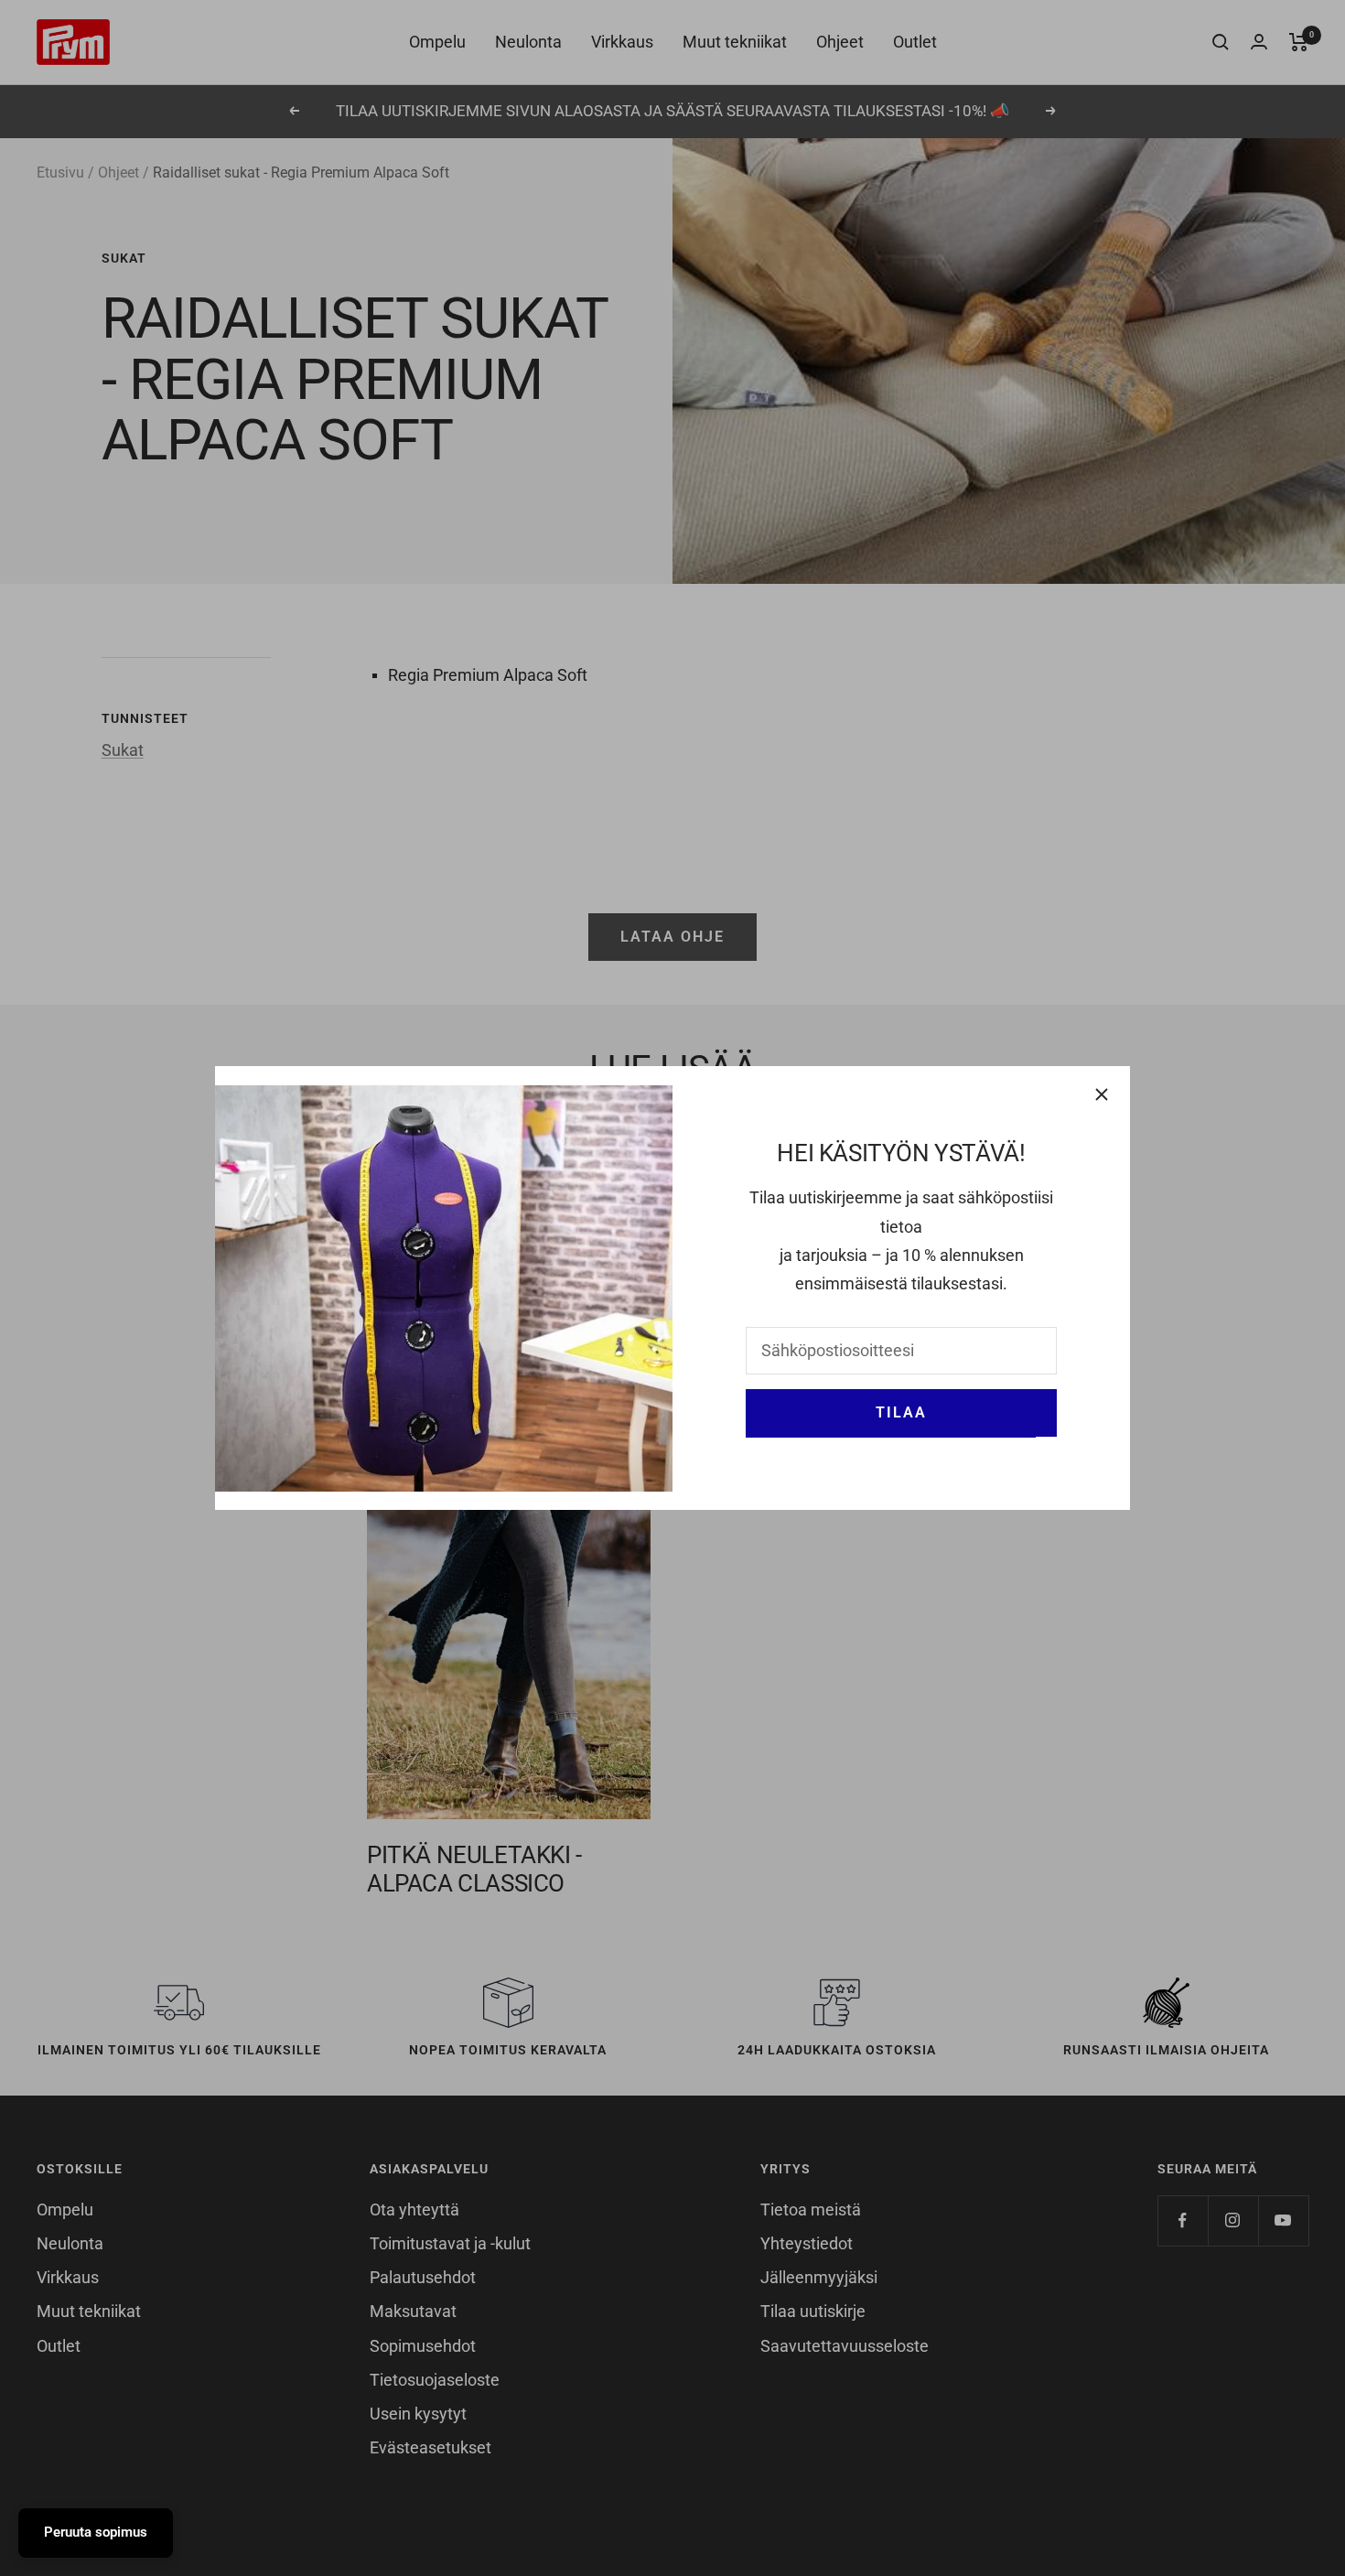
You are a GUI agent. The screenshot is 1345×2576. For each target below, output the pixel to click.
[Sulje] (1102, 1094)
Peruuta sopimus (96, 2532)
